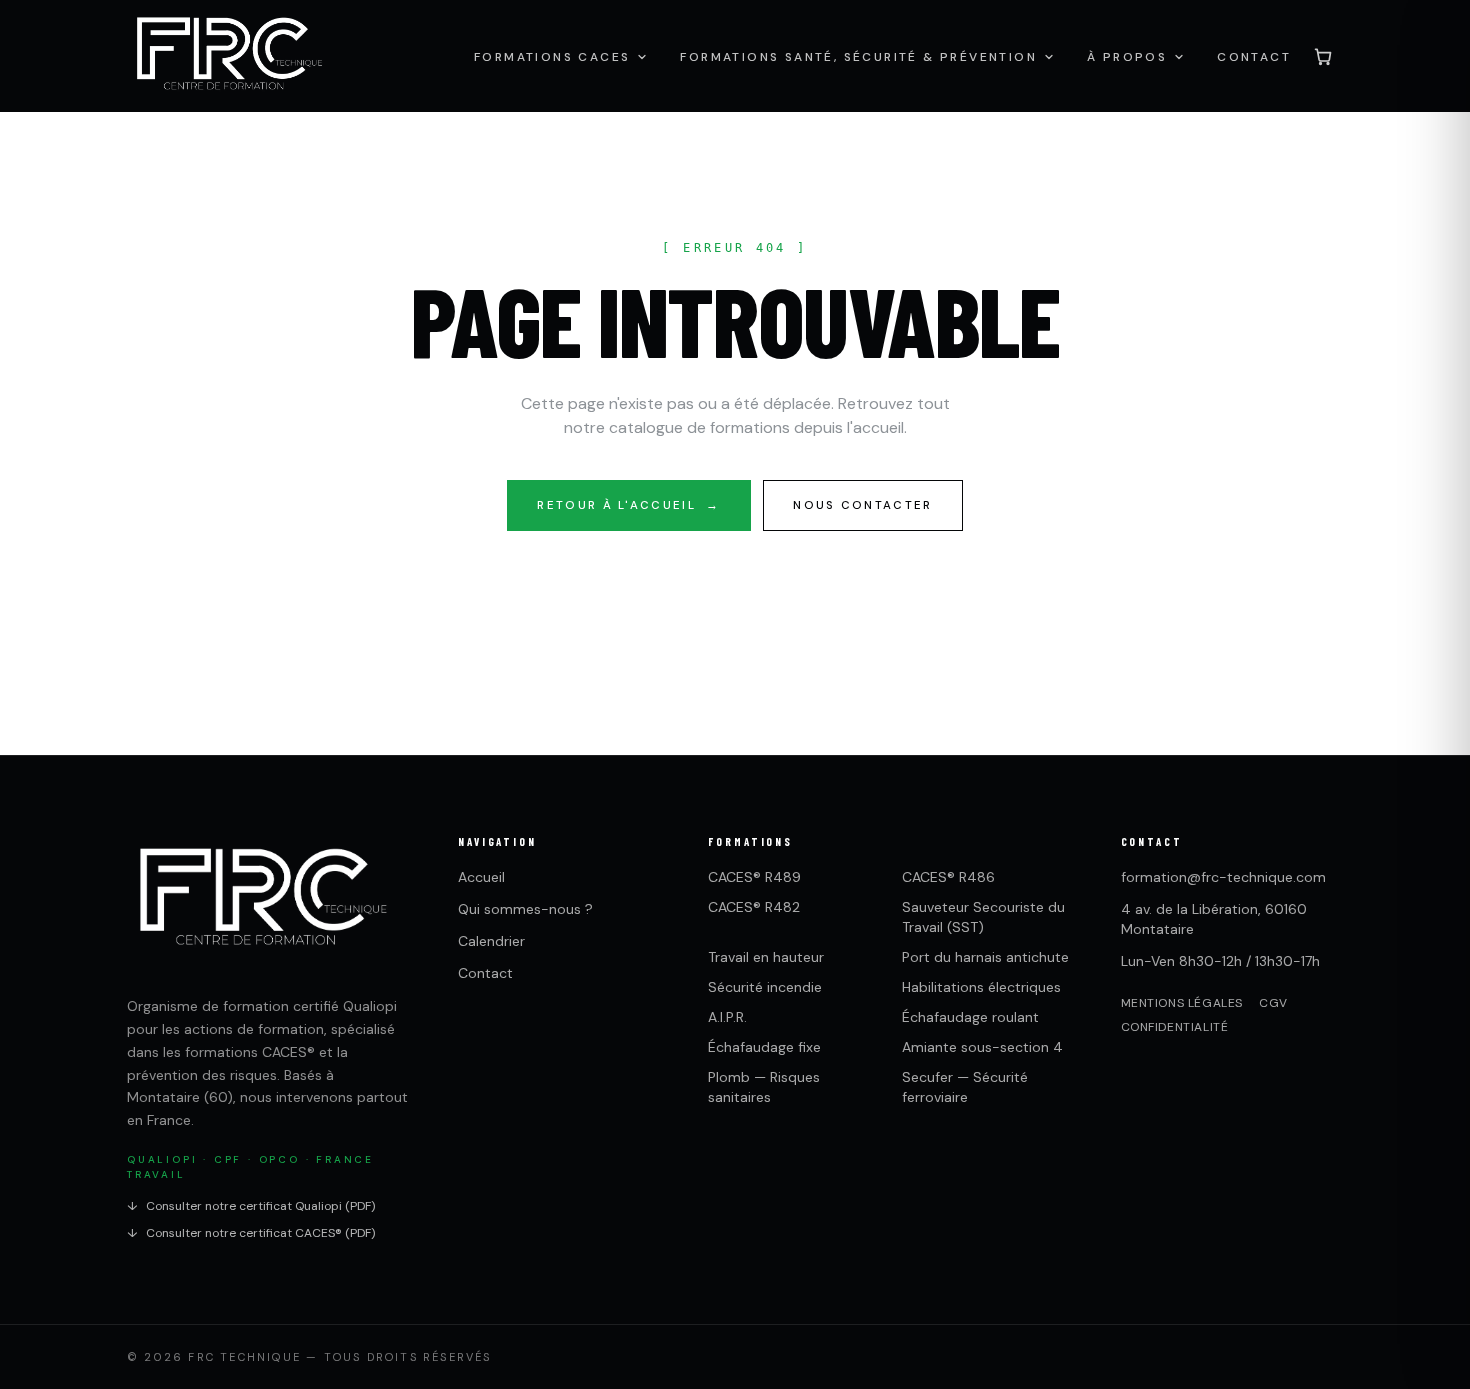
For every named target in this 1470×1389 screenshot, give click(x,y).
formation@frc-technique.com (1223, 877)
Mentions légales (1182, 1003)
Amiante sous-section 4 (982, 1047)
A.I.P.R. (727, 1017)
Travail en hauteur (766, 957)
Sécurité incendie (765, 987)
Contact (485, 973)
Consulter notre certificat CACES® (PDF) (251, 1233)
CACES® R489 (754, 877)
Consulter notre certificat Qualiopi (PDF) (251, 1206)
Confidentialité (1175, 1027)
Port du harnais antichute (985, 957)
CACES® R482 (754, 907)
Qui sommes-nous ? (525, 909)
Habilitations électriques (981, 987)
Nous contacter (862, 505)
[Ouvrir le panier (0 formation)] (1323, 56)
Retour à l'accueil (628, 505)
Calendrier (491, 941)
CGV (1273, 1003)
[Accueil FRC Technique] (228, 56)
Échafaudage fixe (764, 1047)
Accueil (481, 877)
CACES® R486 (948, 877)
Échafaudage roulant (970, 1017)
